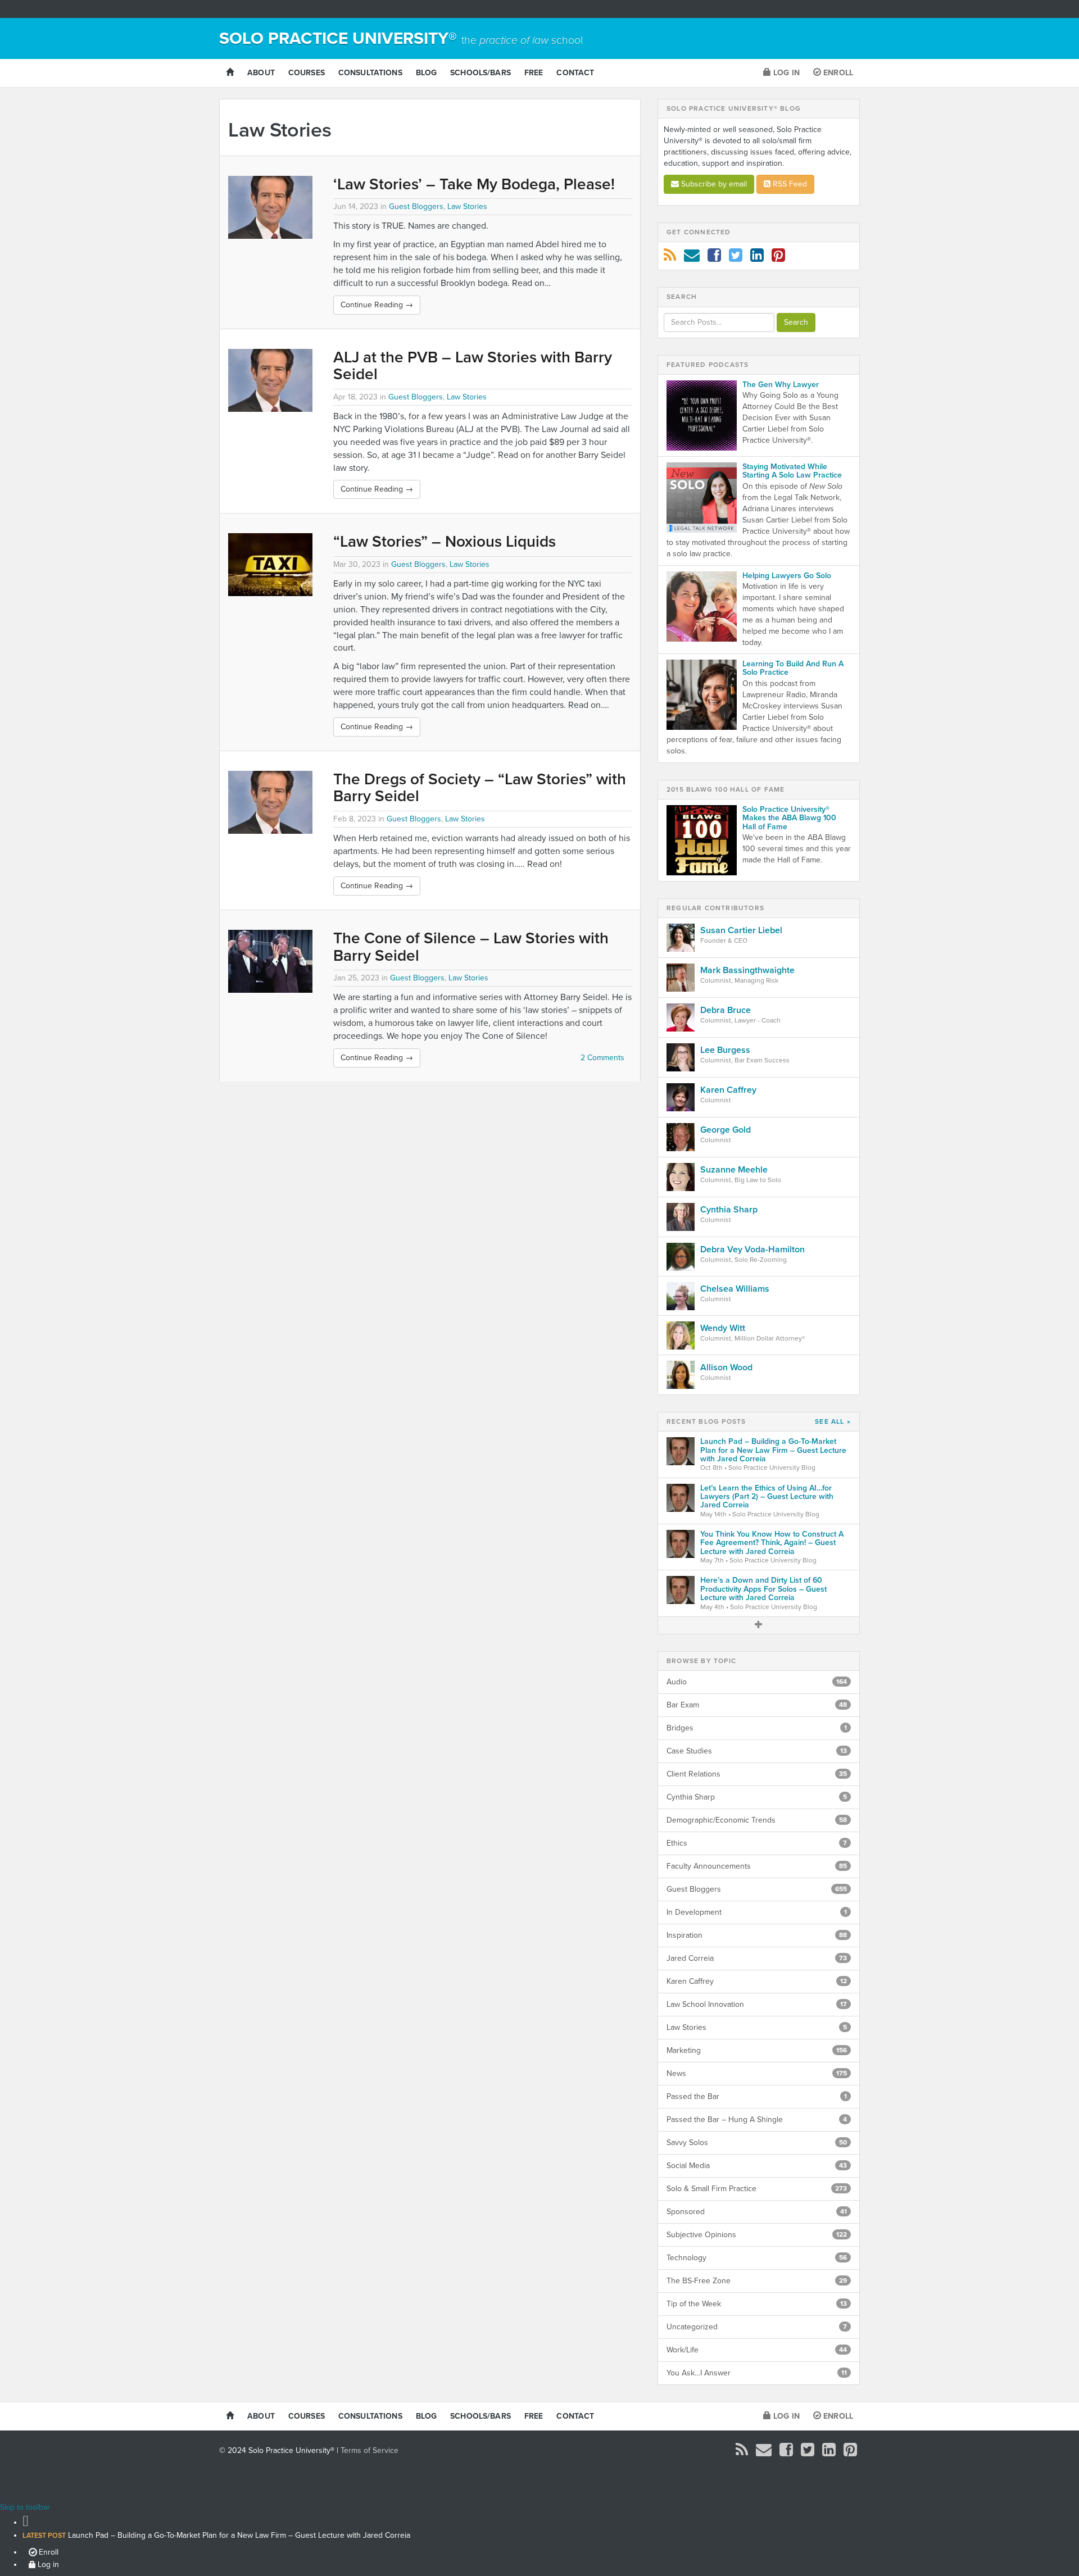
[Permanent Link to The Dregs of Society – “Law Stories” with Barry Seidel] (272, 802)
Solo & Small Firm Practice (757, 2189)
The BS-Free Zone (757, 2281)
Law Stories (467, 206)
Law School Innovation (757, 2004)
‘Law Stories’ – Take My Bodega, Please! (474, 184)
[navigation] (539, 2541)
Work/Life (757, 2350)
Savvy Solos (757, 2143)
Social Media (757, 2166)
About (261, 73)
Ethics (757, 1843)
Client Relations (757, 1774)
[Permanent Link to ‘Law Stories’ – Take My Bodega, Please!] (272, 207)
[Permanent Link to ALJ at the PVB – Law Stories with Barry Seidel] (272, 380)
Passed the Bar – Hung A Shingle (757, 2120)
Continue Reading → (377, 305)
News (757, 2073)
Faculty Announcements (757, 1866)
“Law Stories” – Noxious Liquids (445, 542)
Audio (757, 1682)
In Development (757, 1912)
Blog (427, 73)
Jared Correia (757, 1958)
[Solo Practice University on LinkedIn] (757, 258)
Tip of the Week (757, 2304)
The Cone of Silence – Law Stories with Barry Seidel (471, 947)
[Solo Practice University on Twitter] (736, 258)
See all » (833, 1422)
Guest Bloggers (416, 206)
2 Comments (602, 1058)
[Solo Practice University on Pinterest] (778, 258)
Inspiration (757, 1935)
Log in (785, 73)
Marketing (757, 2050)
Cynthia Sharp (757, 1797)
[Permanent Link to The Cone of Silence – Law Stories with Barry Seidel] (272, 961)
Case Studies (757, 1751)
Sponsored (757, 2212)
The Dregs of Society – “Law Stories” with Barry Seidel (480, 788)
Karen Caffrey (757, 1981)
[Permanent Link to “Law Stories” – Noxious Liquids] (272, 565)
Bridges (757, 1728)
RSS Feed (789, 184)
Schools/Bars (480, 73)
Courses (307, 73)
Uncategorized (757, 2327)
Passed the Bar (757, 2096)
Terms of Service (370, 2450)
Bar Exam (757, 1705)
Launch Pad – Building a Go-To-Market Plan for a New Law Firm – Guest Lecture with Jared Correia (216, 2535)
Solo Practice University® (401, 38)
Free (534, 73)
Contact (575, 73)
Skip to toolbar (25, 2507)
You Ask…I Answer (757, 2373)
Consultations (370, 73)
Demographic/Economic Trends (757, 1820)
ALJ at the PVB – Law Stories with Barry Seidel (473, 366)
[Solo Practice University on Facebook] (714, 258)
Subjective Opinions (757, 2235)
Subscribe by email (713, 184)
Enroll (837, 73)
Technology (757, 2258)
